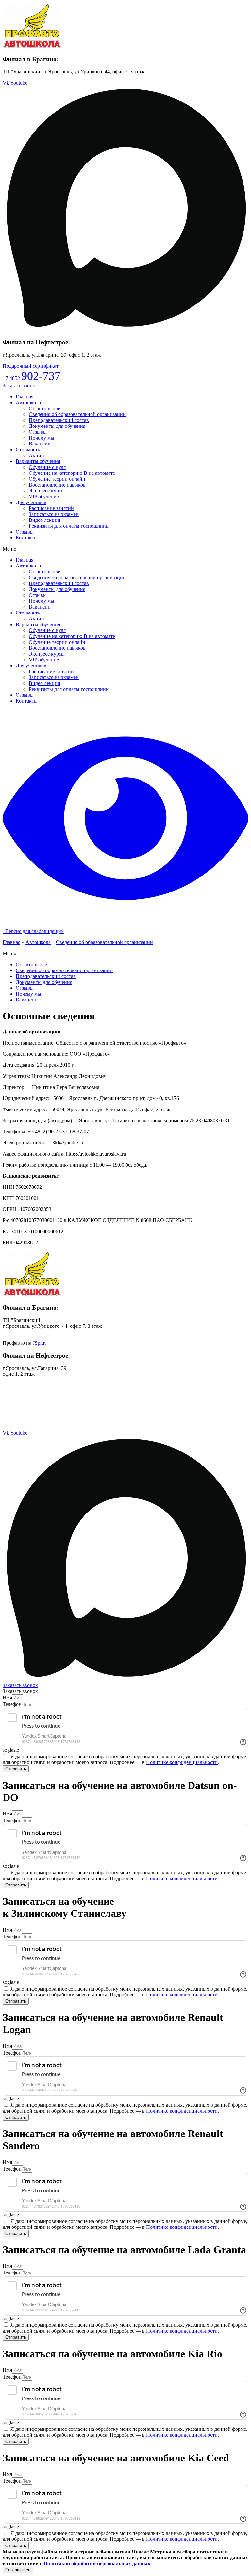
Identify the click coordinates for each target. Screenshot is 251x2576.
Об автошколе (44, 408)
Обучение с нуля (47, 467)
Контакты (27, 538)
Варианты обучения (38, 461)
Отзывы (38, 432)
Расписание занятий (51, 508)
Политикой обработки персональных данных (97, 2563)
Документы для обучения (57, 426)
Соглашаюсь (18, 2570)
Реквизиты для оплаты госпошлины (69, 526)
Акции (36, 455)
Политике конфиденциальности (182, 1762)
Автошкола (28, 403)
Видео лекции (45, 520)
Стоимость (28, 450)
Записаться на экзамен (54, 514)
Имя (7, 1697)
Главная (25, 397)
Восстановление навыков (57, 485)
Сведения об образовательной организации (77, 414)
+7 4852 (32, 378)
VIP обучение (44, 497)
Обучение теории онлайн (57, 479)
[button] (31, 366)
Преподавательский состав (59, 420)
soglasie (11, 1750)
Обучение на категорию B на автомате (72, 473)
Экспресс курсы (47, 491)
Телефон (12, 1704)
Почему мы (42, 438)
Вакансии (40, 444)
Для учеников (31, 502)
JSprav (40, 1343)
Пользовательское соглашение (36, 1408)
